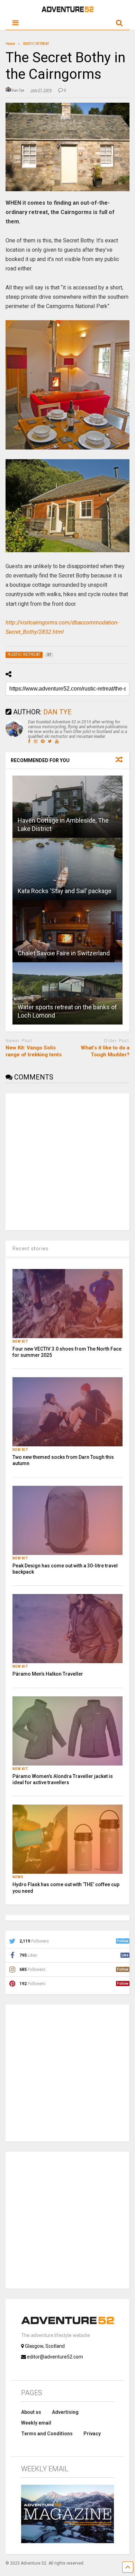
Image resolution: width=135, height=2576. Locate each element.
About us (31, 2412)
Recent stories (30, 1249)
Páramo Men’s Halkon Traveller (48, 1674)
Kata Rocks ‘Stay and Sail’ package (65, 891)
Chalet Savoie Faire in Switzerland (64, 953)
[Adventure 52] (67, 11)
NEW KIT (20, 1341)
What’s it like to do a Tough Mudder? (105, 1051)
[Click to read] (68, 807)
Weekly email (36, 2423)
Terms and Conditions (47, 2434)
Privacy (92, 2434)
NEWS (18, 1877)
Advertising (65, 2412)
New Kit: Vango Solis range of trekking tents (34, 1051)
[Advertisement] (67, 1161)
